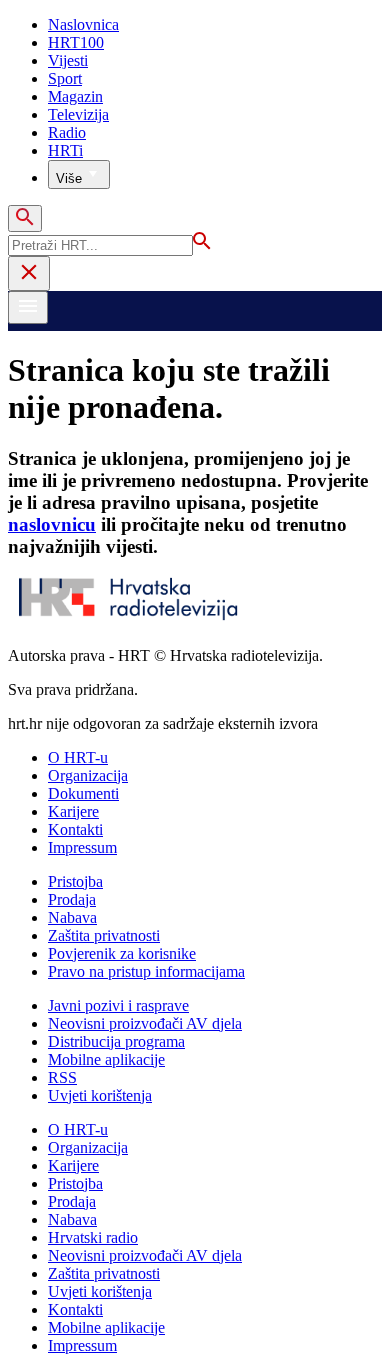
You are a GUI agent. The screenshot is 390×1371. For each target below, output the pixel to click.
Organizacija (88, 775)
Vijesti (68, 60)
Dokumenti (83, 793)
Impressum (82, 847)
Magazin (75, 96)
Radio (67, 132)
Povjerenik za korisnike (122, 953)
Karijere (73, 811)
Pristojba (75, 881)
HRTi (65, 150)
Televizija (78, 114)
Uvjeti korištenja (100, 1095)
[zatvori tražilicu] (29, 273)
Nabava (72, 917)
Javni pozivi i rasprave (118, 1005)
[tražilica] (25, 218)
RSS (62, 1077)
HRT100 (76, 42)
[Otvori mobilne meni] (28, 307)
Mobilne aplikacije (106, 1059)
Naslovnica (83, 24)
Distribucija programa (116, 1041)
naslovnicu (52, 524)
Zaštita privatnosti (104, 935)
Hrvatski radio (93, 1237)
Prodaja (72, 899)
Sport (65, 78)
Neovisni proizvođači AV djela (145, 1023)
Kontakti (75, 829)
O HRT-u (78, 757)
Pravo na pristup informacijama (146, 971)
